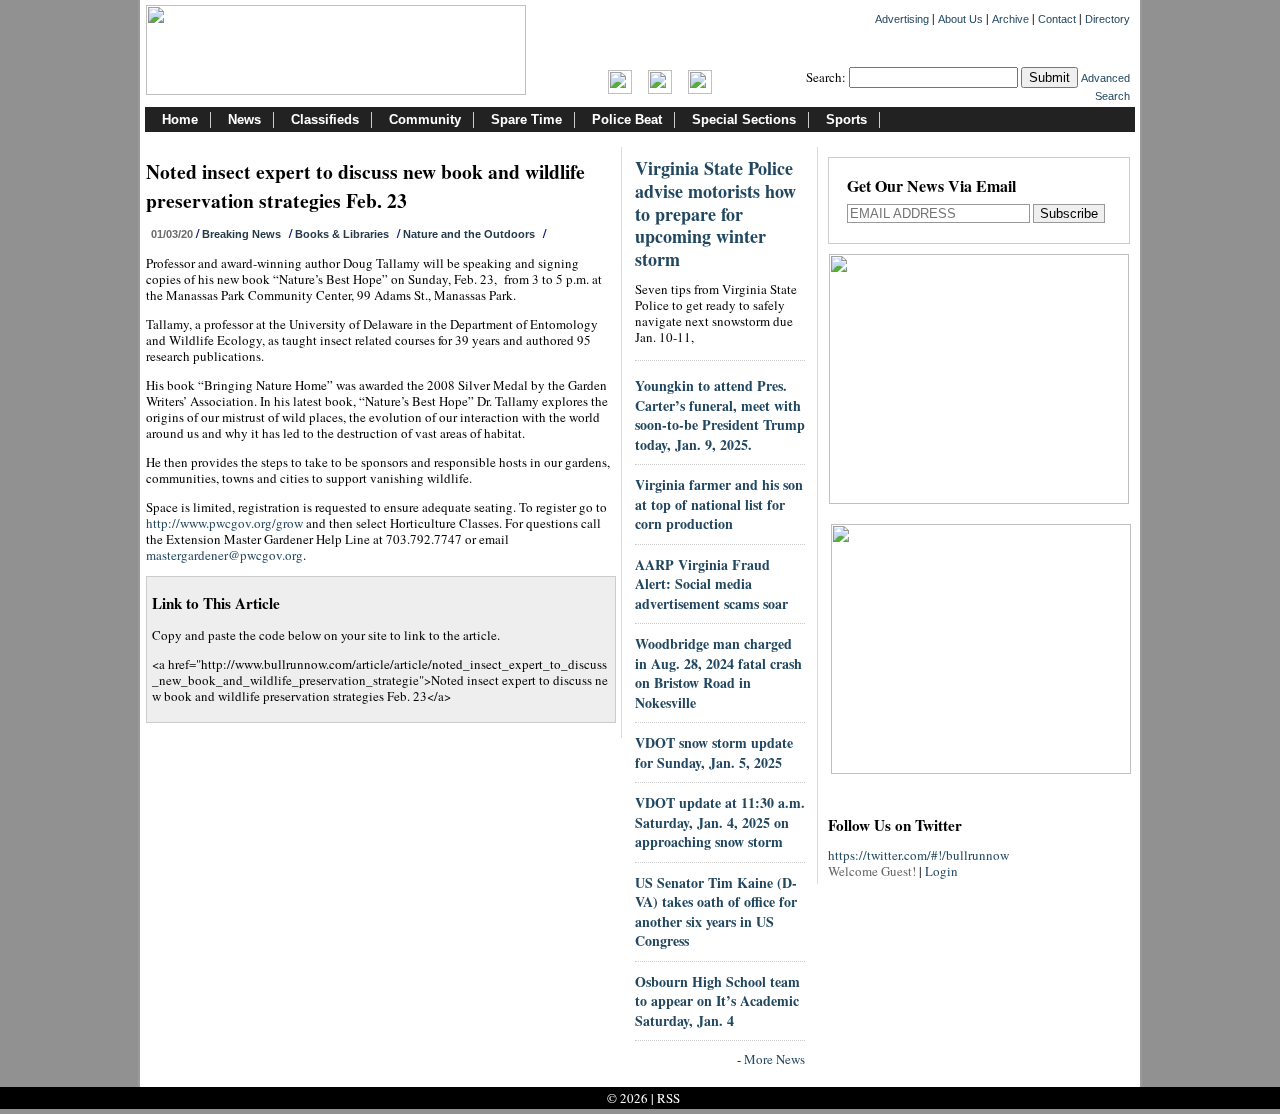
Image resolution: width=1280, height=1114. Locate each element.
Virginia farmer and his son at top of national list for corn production (719, 504)
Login (941, 871)
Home (180, 119)
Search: (826, 77)
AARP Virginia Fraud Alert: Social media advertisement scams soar (711, 584)
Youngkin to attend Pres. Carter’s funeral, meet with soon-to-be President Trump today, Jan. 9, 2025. (720, 415)
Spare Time (526, 119)
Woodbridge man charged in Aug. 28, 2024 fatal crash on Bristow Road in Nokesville (718, 673)
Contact (1057, 19)
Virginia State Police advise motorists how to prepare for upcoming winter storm (715, 213)
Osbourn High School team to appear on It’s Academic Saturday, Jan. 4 (717, 1001)
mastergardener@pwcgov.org (224, 555)
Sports (846, 119)
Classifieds (325, 119)
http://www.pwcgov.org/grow (224, 523)
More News (774, 1059)
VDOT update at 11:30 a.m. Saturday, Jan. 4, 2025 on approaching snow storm (720, 822)
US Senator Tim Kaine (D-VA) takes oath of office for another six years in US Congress (716, 912)
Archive (1010, 19)
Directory (1107, 19)
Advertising (902, 19)
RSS (668, 1098)
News (244, 119)
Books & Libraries (342, 234)
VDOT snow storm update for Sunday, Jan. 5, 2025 (714, 752)
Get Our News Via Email (931, 187)
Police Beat (627, 119)
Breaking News (241, 234)
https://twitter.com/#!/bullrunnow (918, 855)
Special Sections (744, 119)
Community (425, 119)
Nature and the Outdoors (469, 234)
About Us (960, 19)
